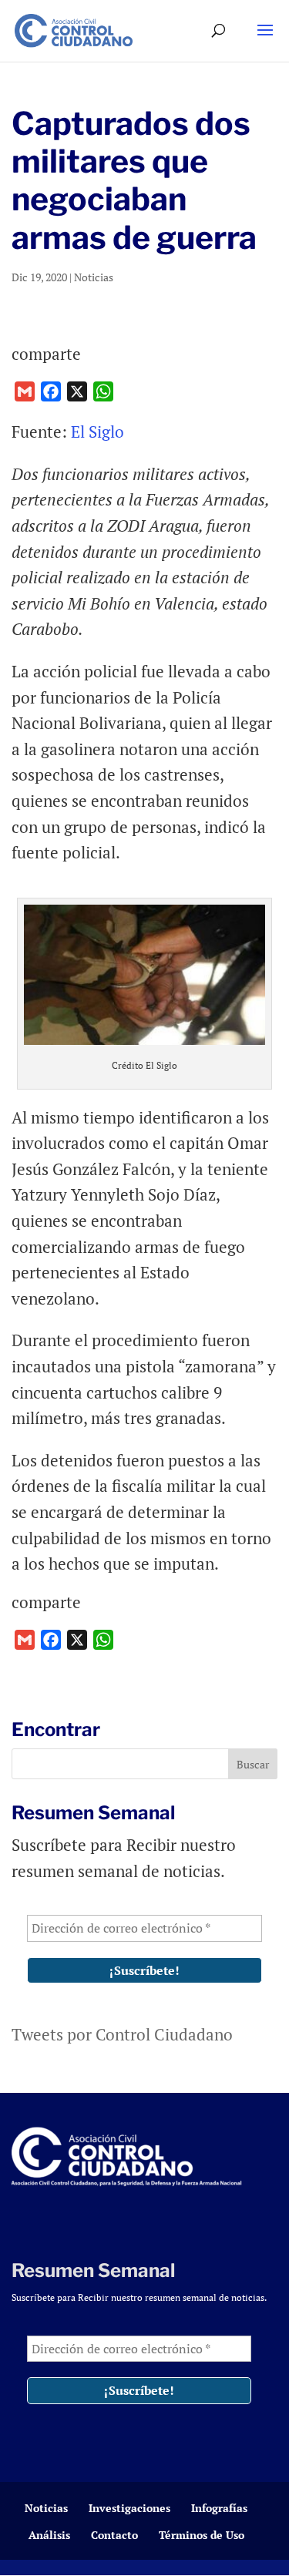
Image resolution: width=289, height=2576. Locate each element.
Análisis (49, 2535)
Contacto (114, 2535)
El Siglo (97, 432)
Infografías (219, 2508)
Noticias (94, 277)
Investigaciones (129, 2508)
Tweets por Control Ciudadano (122, 2034)
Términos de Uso (202, 2535)
